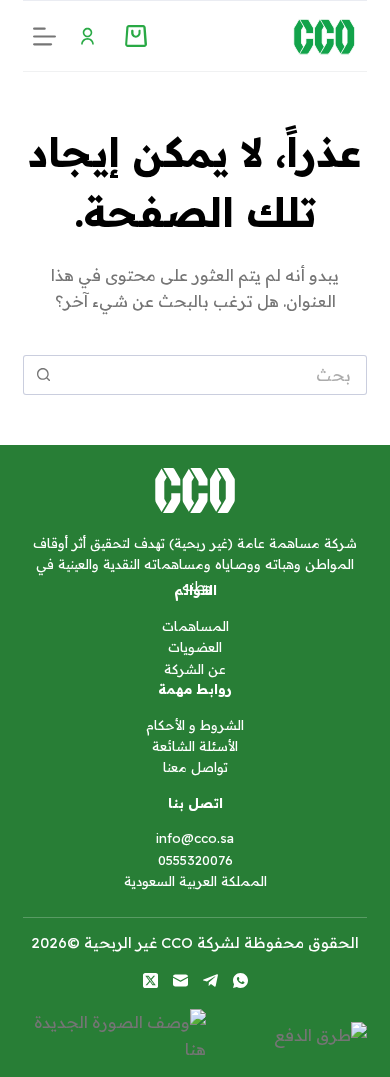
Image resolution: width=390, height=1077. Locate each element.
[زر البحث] (43, 375)
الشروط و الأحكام (195, 725)
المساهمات (195, 626)
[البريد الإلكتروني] (180, 980)
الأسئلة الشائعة (195, 746)
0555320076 (195, 860)
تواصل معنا (195, 767)
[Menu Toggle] (87, 36)
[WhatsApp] (240, 980)
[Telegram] (210, 980)
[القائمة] (44, 36)
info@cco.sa (195, 838)
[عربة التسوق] (136, 36)
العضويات (195, 647)
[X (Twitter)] (150, 980)
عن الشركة (195, 669)
